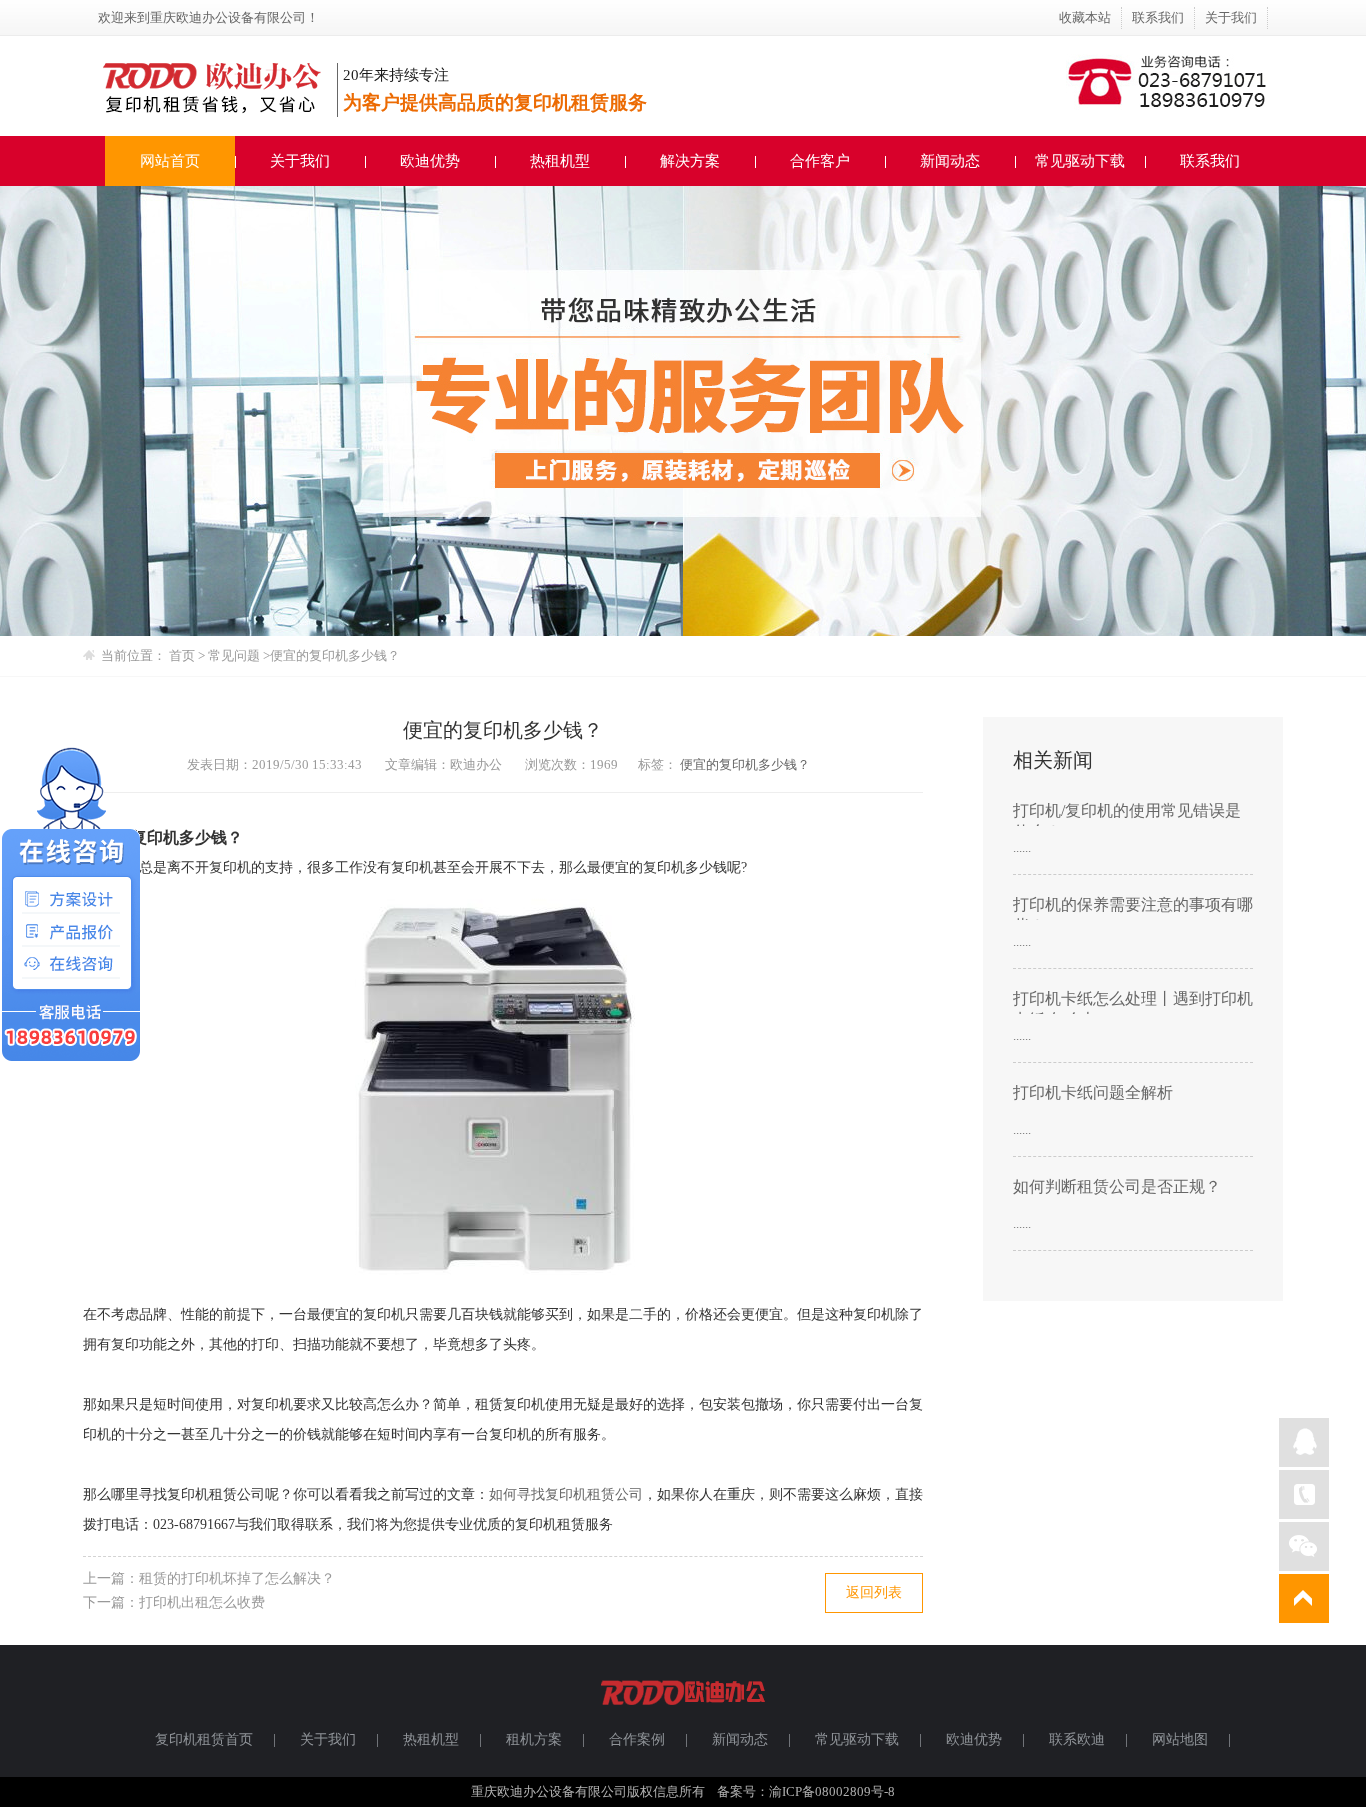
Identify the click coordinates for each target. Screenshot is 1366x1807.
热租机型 (560, 161)
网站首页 (170, 161)
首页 (182, 655)
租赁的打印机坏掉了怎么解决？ (237, 1578)
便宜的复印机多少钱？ (745, 764)
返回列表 (874, 1592)
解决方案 (690, 161)
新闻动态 (950, 161)
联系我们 (1158, 17)
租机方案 (534, 1739)
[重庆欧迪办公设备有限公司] (683, 1713)
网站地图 (1180, 1739)
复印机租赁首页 (204, 1739)
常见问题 (235, 655)
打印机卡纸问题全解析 (1093, 1092)
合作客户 (820, 161)
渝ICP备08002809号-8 (832, 1791)
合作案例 (637, 1739)
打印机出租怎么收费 (202, 1602)
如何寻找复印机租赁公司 (566, 1494)
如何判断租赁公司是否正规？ (1117, 1186)
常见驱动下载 (1080, 161)
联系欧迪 (1077, 1739)
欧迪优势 (430, 161)
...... (1022, 847)
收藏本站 (1085, 17)
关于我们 (1231, 17)
